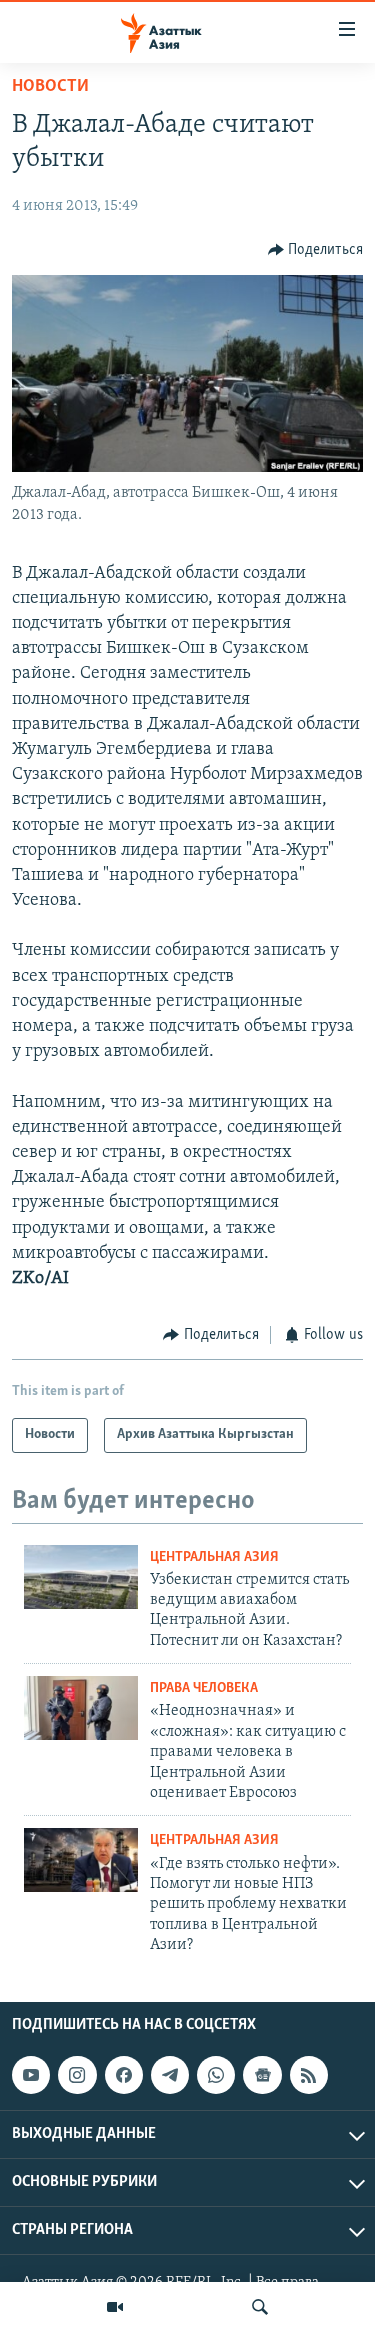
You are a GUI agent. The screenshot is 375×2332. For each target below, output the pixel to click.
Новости (50, 87)
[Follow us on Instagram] (77, 2075)
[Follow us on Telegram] (170, 2075)
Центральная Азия (214, 1557)
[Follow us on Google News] (262, 2075)
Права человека (204, 1688)
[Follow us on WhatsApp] (216, 2075)
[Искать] (260, 2307)
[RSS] (309, 2075)
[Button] (316, 250)
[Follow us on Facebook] (124, 2075)
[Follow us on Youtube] (31, 2075)
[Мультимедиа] (115, 2307)
